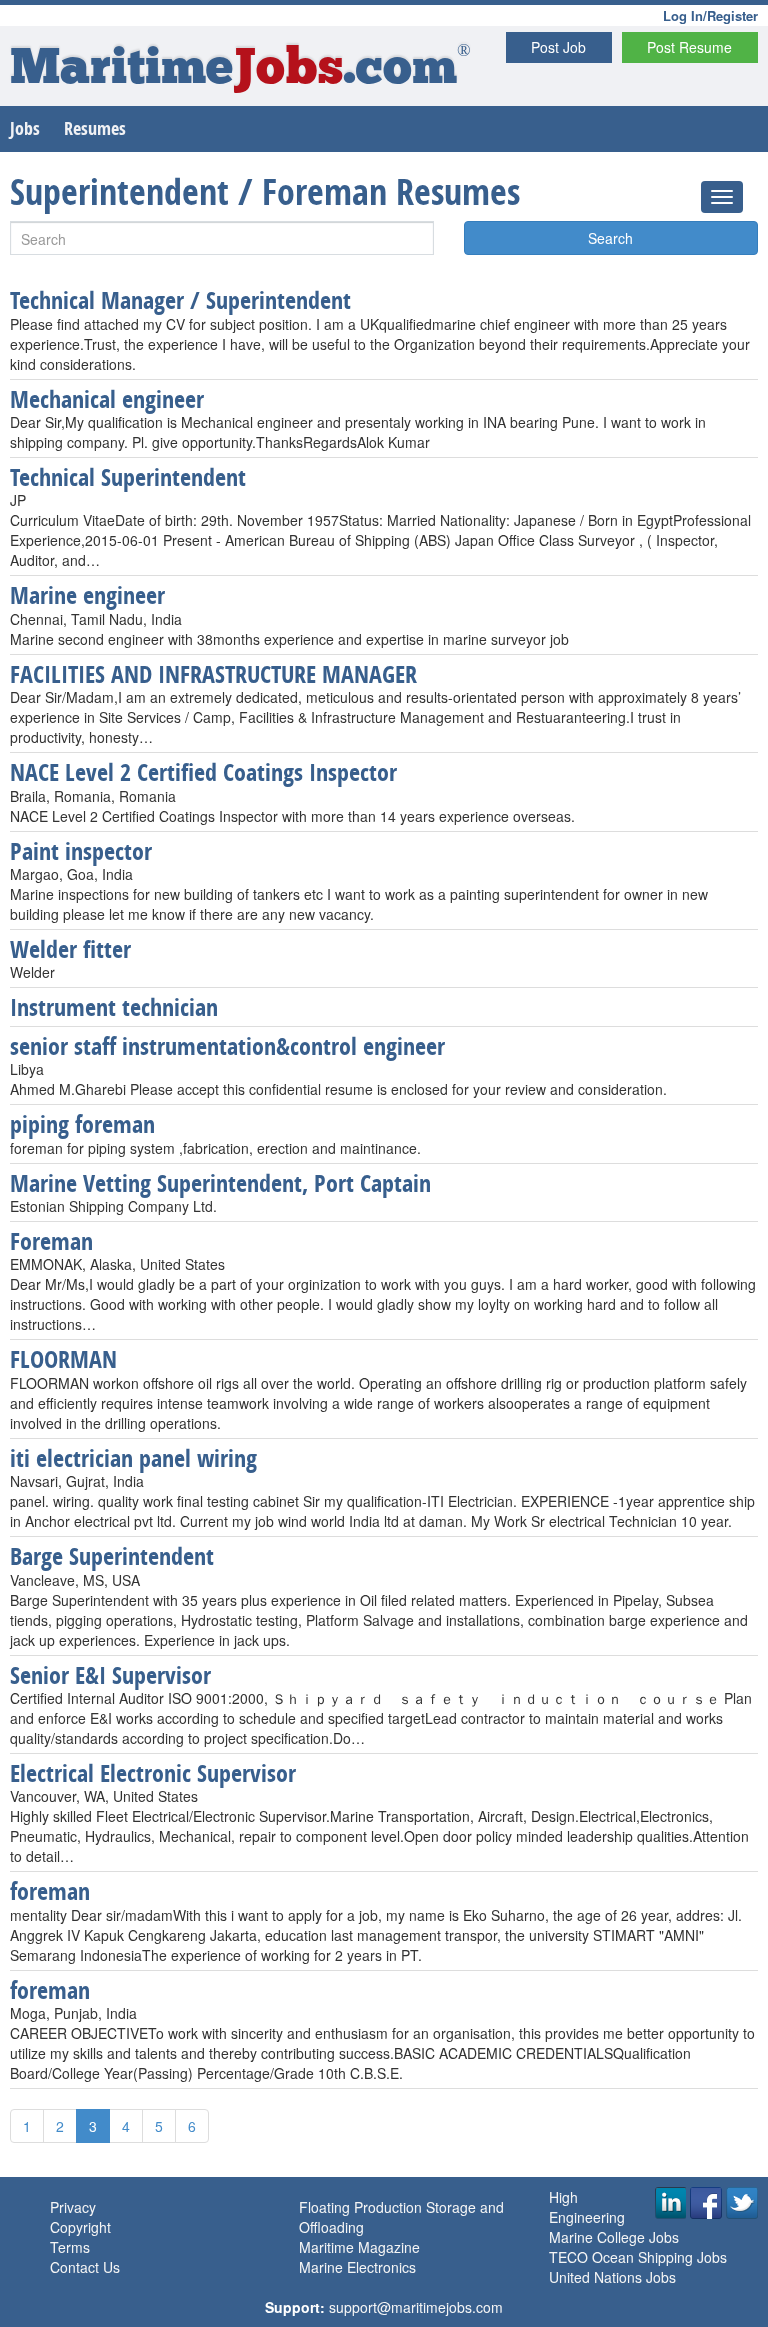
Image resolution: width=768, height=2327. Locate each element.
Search (610, 238)
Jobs (25, 128)
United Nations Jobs (612, 2277)
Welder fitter (70, 949)
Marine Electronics (357, 2267)
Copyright (80, 2227)
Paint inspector (81, 851)
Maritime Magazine (359, 2247)
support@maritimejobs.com (416, 2307)
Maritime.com (240, 70)
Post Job (558, 47)
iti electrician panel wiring (133, 1458)
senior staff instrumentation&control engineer (227, 1046)
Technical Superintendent (128, 477)
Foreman (51, 1241)
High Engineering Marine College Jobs (614, 2217)
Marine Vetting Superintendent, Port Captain (220, 1183)
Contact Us (85, 2267)
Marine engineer (87, 595)
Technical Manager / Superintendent (180, 300)
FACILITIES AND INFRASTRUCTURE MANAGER (213, 674)
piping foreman (82, 1124)
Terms (70, 2247)
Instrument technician (114, 1007)
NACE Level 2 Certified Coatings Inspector (203, 772)
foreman (50, 1891)
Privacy (73, 2207)
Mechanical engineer (107, 399)
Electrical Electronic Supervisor (153, 1773)
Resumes (95, 128)
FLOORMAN (63, 1359)
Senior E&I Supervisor (110, 1675)
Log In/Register (710, 15)
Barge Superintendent (112, 1556)
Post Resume (689, 47)
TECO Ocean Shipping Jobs (638, 2257)
